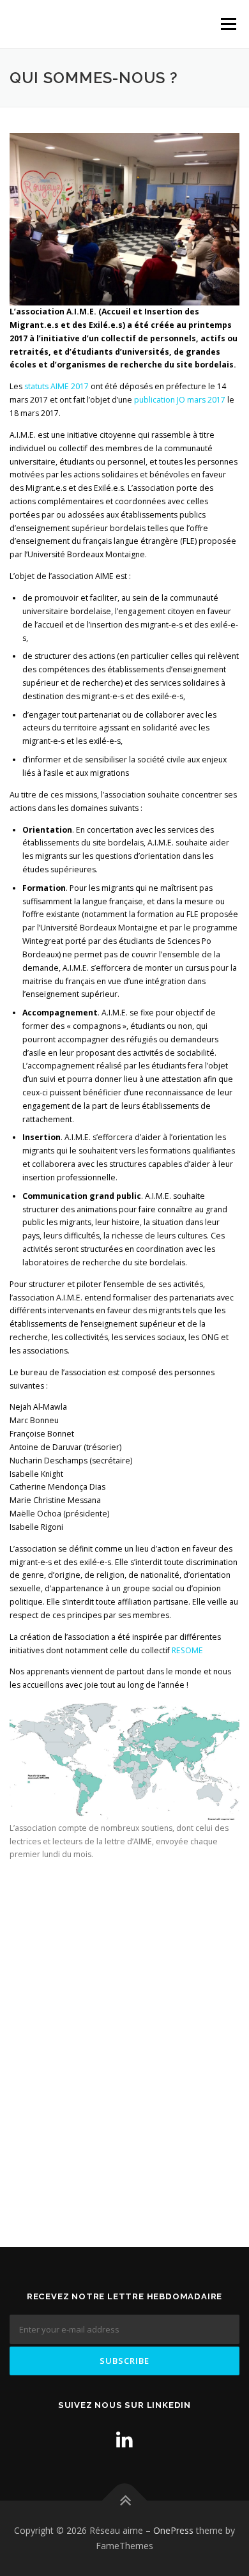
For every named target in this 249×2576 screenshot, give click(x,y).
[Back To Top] (125, 2501)
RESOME (187, 1650)
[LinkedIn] (124, 2439)
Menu (228, 24)
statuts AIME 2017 (57, 386)
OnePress (173, 2530)
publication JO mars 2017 (180, 400)
